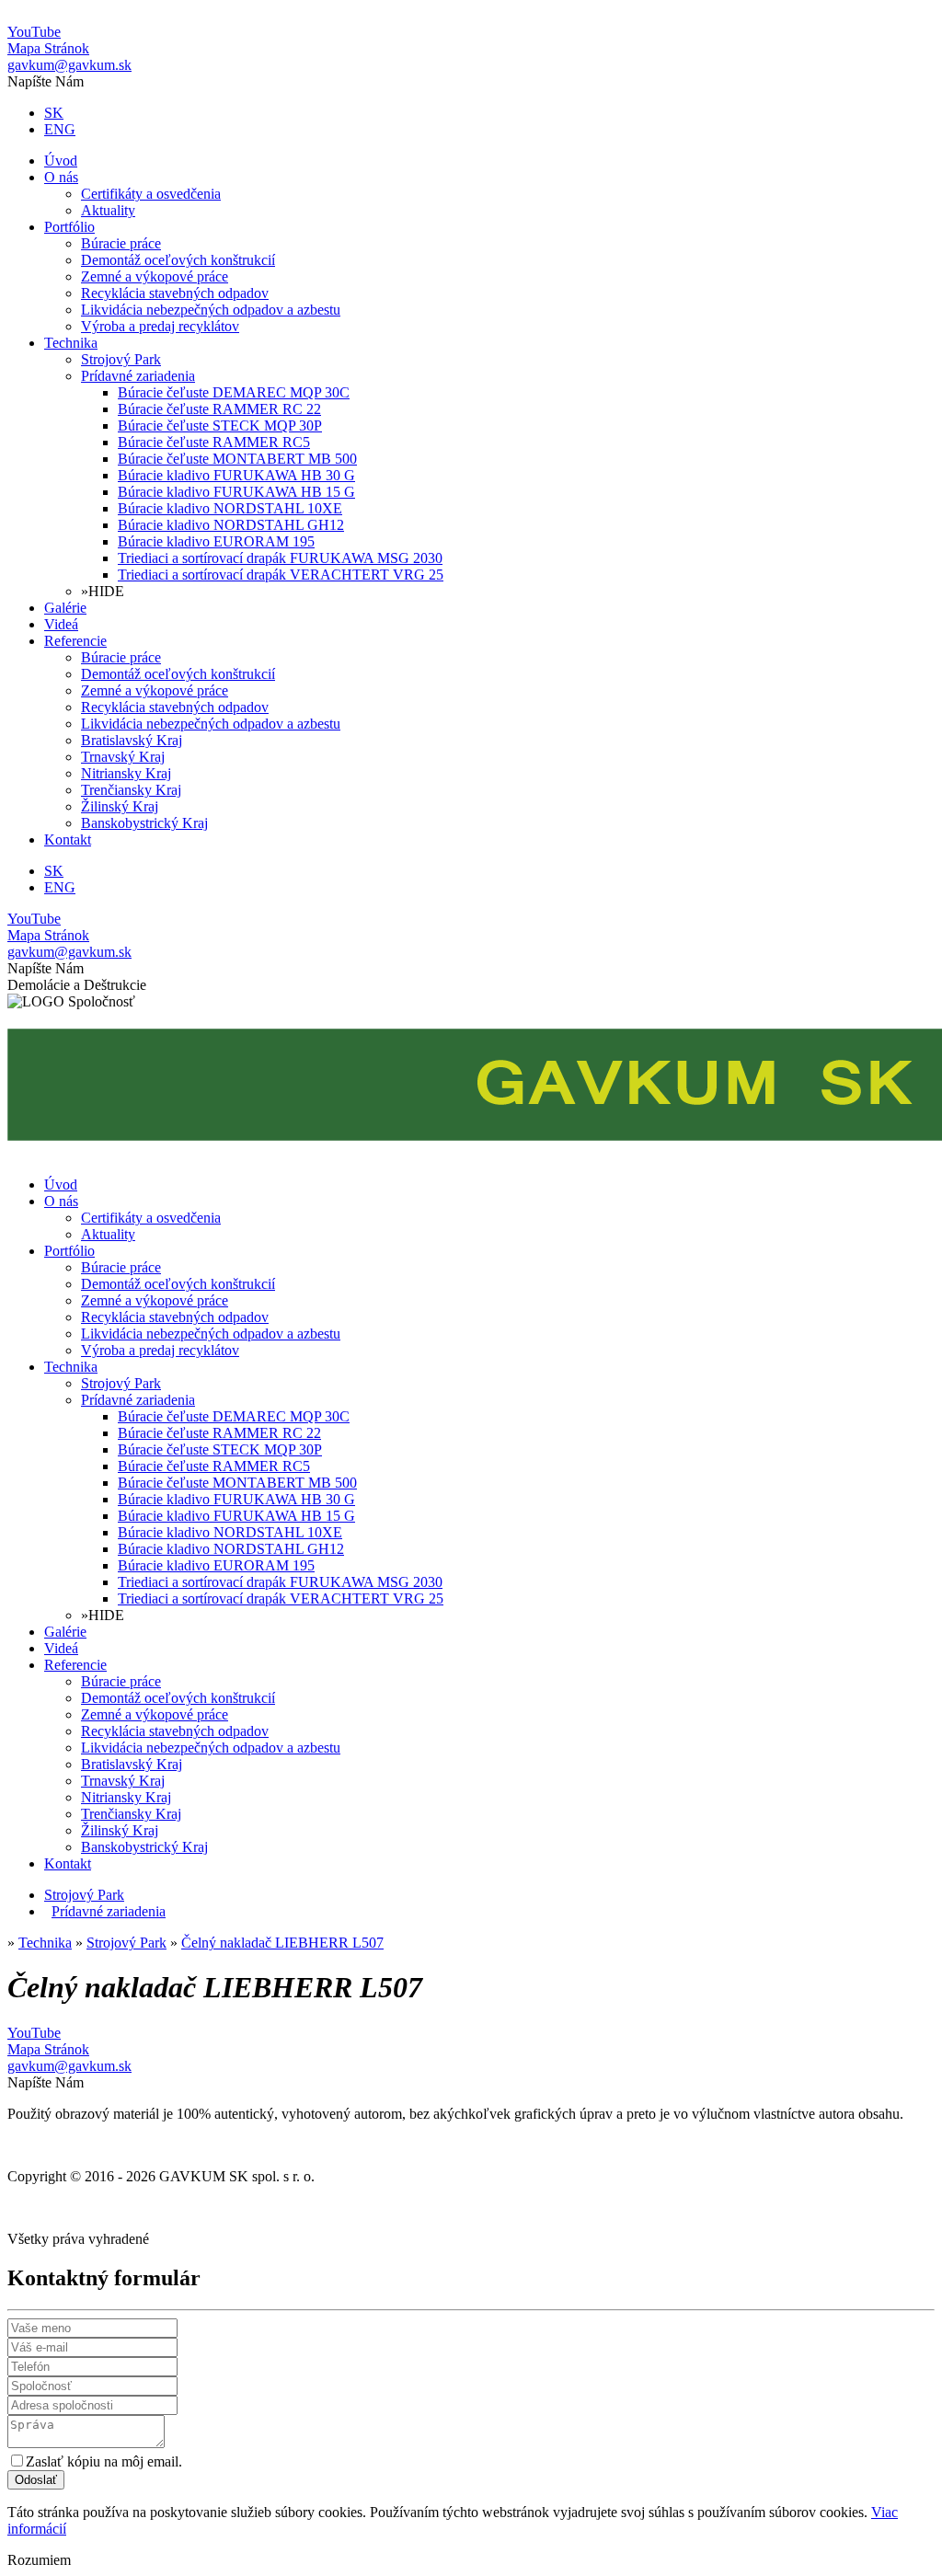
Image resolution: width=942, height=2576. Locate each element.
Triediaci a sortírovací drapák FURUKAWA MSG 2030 (280, 558)
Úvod (61, 161)
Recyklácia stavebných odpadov (175, 293)
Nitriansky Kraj (126, 773)
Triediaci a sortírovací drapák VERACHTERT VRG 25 (281, 575)
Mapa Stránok (48, 48)
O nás (61, 177)
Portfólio (69, 227)
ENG (60, 129)
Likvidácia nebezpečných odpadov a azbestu (211, 310)
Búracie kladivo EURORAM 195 (216, 541)
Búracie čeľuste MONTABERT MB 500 (237, 459)
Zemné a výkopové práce (155, 276)
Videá (61, 624)
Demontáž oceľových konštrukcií (178, 260)
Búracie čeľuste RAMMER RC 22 (219, 409)
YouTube (34, 32)
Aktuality (108, 210)
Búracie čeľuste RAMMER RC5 (214, 442)
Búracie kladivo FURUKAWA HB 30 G (236, 475)
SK (54, 113)
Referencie (75, 641)
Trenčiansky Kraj (131, 790)
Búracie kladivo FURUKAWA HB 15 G (236, 492)
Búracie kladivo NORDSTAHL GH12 (231, 525)
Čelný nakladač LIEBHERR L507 (282, 1943)
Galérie (65, 608)
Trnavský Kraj (123, 757)
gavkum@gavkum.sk (69, 65)
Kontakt (68, 839)
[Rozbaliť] (46, 1911)
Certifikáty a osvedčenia (151, 194)
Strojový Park (121, 359)
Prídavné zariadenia (138, 376)
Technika (71, 343)
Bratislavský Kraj (132, 740)
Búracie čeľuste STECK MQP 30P (220, 425)
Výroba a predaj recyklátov (160, 326)
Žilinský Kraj (120, 806)
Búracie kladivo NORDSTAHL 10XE (230, 508)
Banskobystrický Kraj (144, 823)
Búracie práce (121, 243)
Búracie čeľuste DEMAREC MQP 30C (234, 392)
